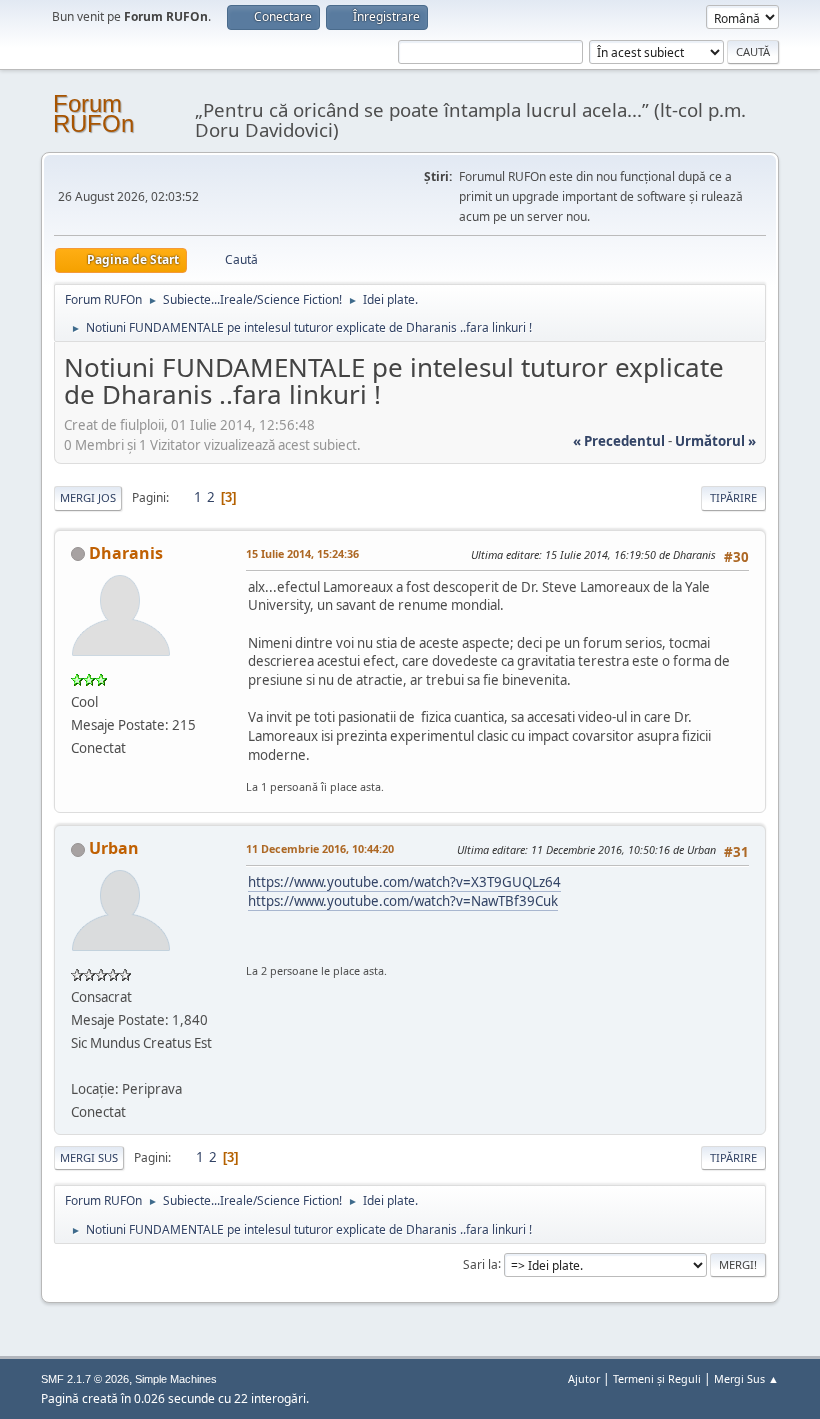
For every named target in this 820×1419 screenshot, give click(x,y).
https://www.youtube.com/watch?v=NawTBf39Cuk (403, 901)
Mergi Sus (89, 1157)
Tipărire (733, 497)
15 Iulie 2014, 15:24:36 (302, 553)
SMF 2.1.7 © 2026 (85, 1379)
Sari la (480, 1263)
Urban (114, 848)
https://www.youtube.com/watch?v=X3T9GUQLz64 (404, 882)
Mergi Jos (88, 497)
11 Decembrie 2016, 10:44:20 (320, 848)
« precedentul (619, 441)
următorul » (715, 441)
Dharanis (126, 553)
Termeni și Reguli (657, 1378)
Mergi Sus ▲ (746, 1378)
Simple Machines (176, 1379)
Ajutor (584, 1378)
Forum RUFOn (93, 113)
